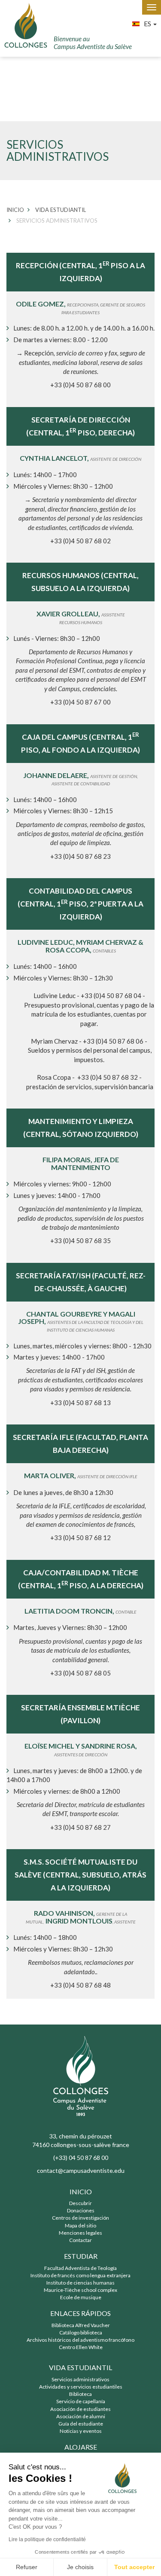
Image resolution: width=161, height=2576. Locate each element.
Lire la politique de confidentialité (47, 2539)
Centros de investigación (80, 2218)
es (148, 23)
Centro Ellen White (81, 2347)
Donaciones (81, 2210)
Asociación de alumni (81, 2416)
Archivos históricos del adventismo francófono (80, 2340)
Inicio (81, 2192)
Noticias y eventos (81, 2431)
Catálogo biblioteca (81, 2332)
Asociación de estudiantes (80, 2409)
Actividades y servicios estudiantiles (81, 2387)
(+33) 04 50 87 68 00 (81, 2158)
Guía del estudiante (81, 2424)
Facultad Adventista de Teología (80, 2268)
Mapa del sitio (80, 2225)
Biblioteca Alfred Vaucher (81, 2325)
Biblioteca (80, 2394)
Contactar (80, 2240)
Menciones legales (80, 2233)
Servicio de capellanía (81, 2401)
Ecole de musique (81, 2297)
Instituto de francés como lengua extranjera (80, 2275)
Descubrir (80, 2203)
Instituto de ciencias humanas (80, 2283)
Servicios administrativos (80, 2379)
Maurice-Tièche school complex (80, 2290)
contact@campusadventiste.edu (81, 2170)
